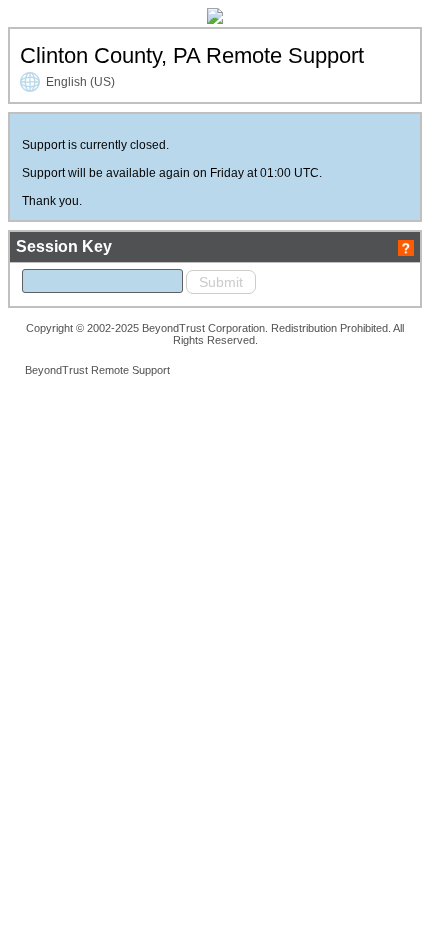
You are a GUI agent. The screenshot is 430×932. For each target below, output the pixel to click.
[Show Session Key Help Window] (406, 246)
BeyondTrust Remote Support (97, 370)
